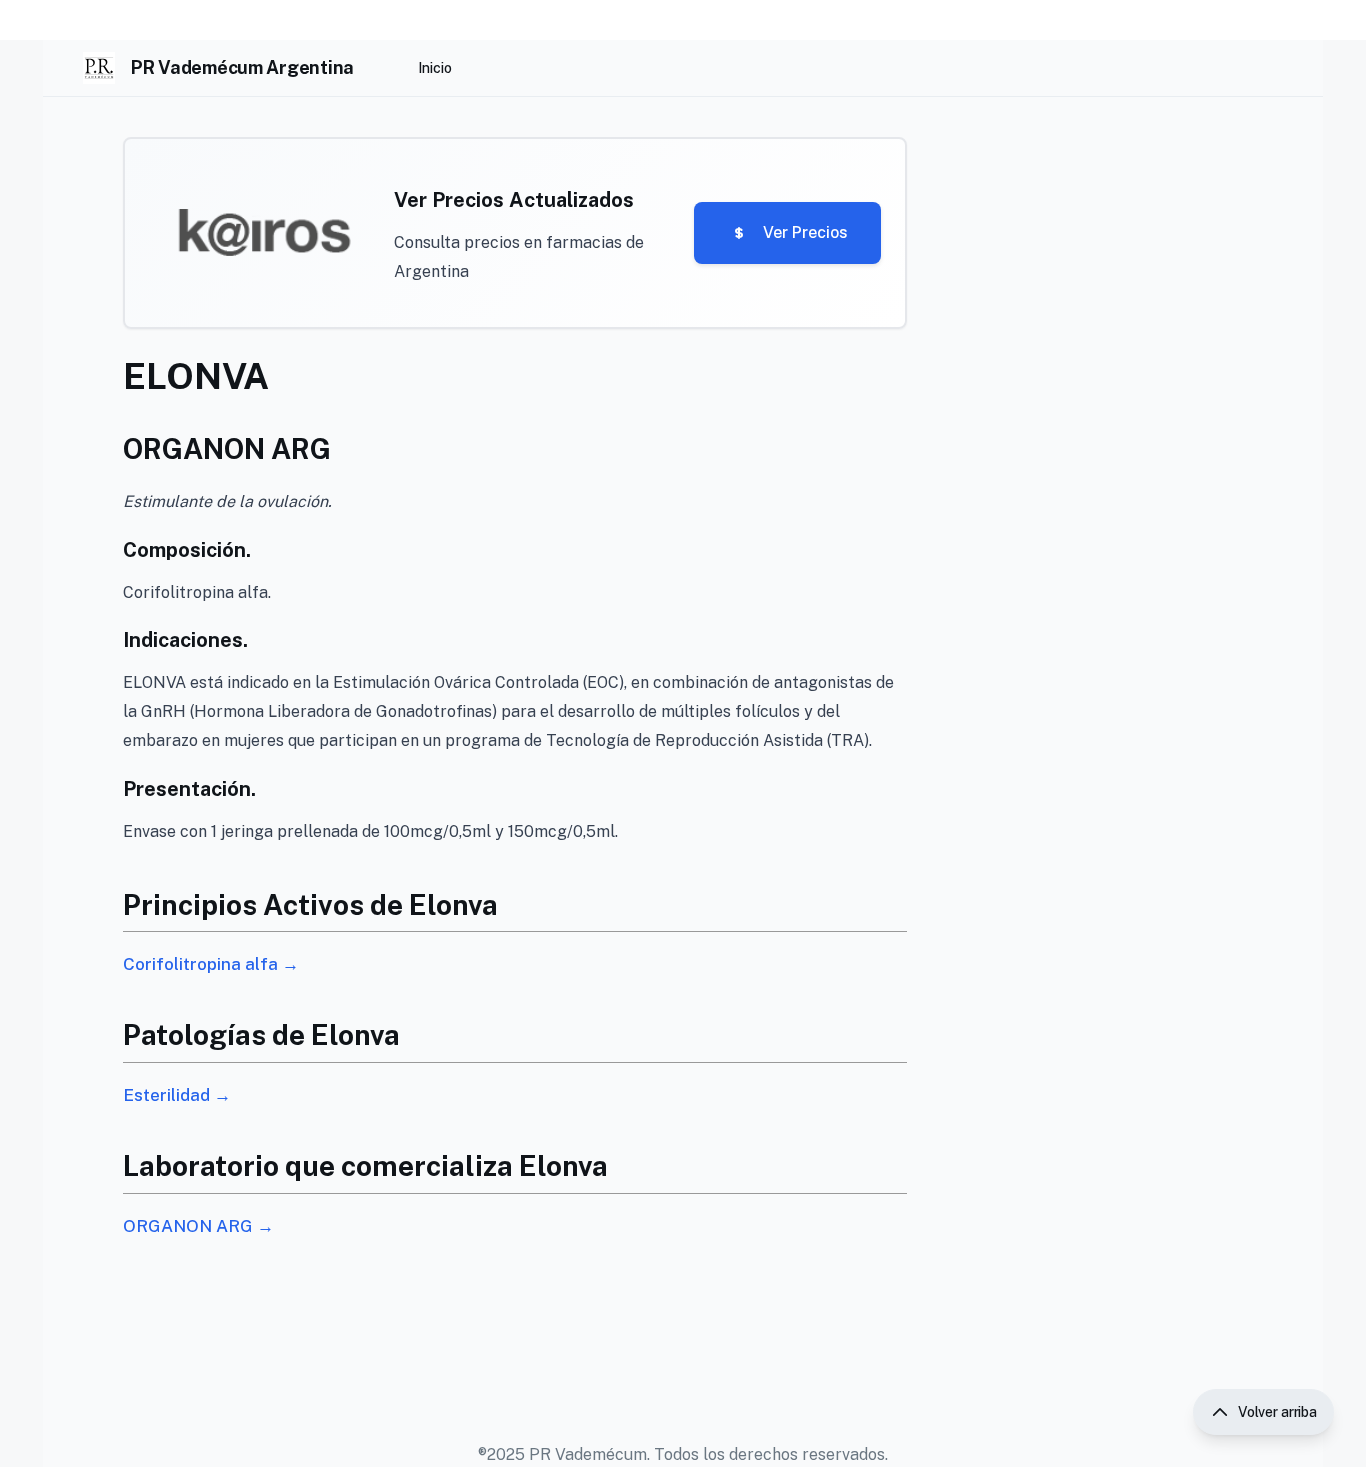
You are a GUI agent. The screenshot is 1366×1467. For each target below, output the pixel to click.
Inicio (435, 68)
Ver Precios (805, 232)
